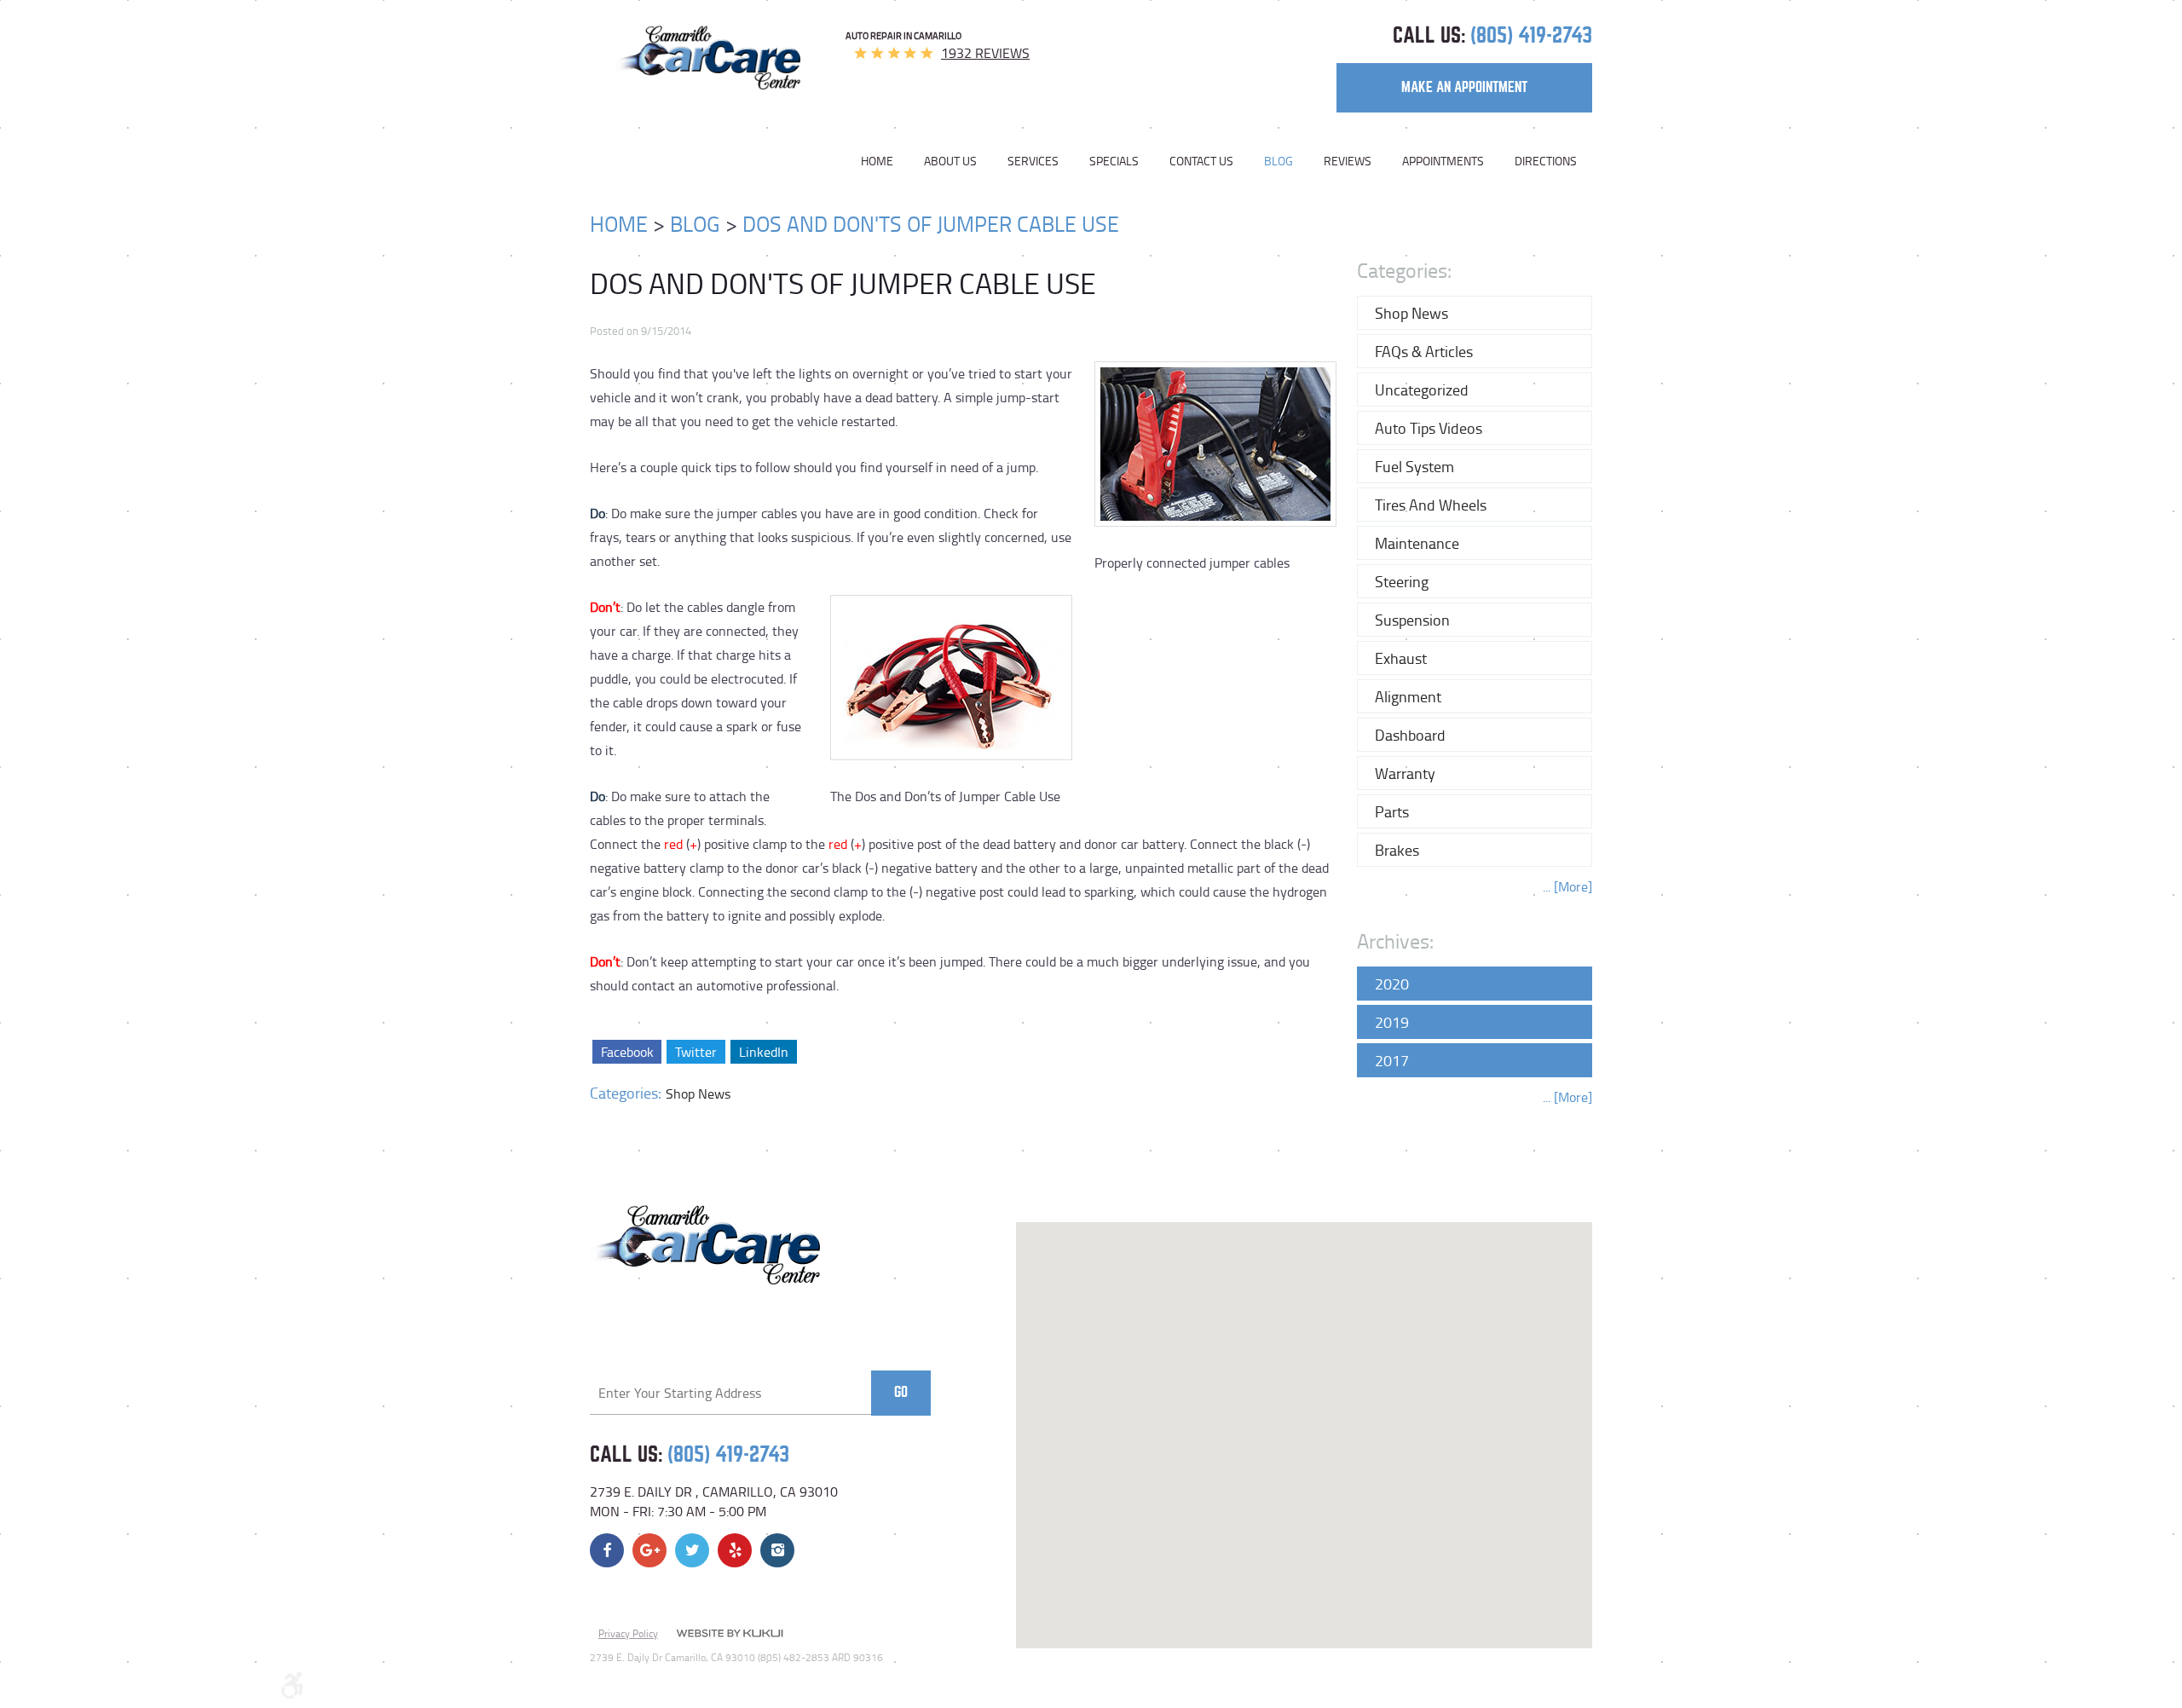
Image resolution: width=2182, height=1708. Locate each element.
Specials (1114, 161)
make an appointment (1464, 87)
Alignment (1408, 696)
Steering (1402, 581)
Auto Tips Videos (1429, 428)
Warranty (1405, 773)
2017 (1392, 1060)
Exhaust (1401, 658)
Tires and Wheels (1431, 505)
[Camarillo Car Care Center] (708, 58)
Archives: (1395, 941)
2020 (1392, 984)
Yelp (735, 1550)
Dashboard (1410, 735)
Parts (1392, 811)
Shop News (698, 1093)
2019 (1392, 1022)
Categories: (1404, 270)
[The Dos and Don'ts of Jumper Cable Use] (951, 777)
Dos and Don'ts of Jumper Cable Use (931, 224)
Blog (1279, 161)
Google (649, 1550)
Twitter (696, 1052)
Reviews (1348, 161)
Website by (730, 1635)
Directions (1546, 161)
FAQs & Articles (1424, 351)
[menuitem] (885, 161)
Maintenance (1417, 543)
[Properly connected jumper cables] (1215, 544)
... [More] (1567, 886)
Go (901, 1392)
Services (1033, 161)
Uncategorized (1422, 389)
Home (877, 161)
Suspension (1412, 620)
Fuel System (1414, 466)
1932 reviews (985, 53)
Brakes (1397, 850)
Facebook (627, 1052)
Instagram (777, 1550)
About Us (950, 161)
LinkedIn (764, 1052)
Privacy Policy (628, 1633)
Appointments (1443, 161)
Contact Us (1201, 161)
